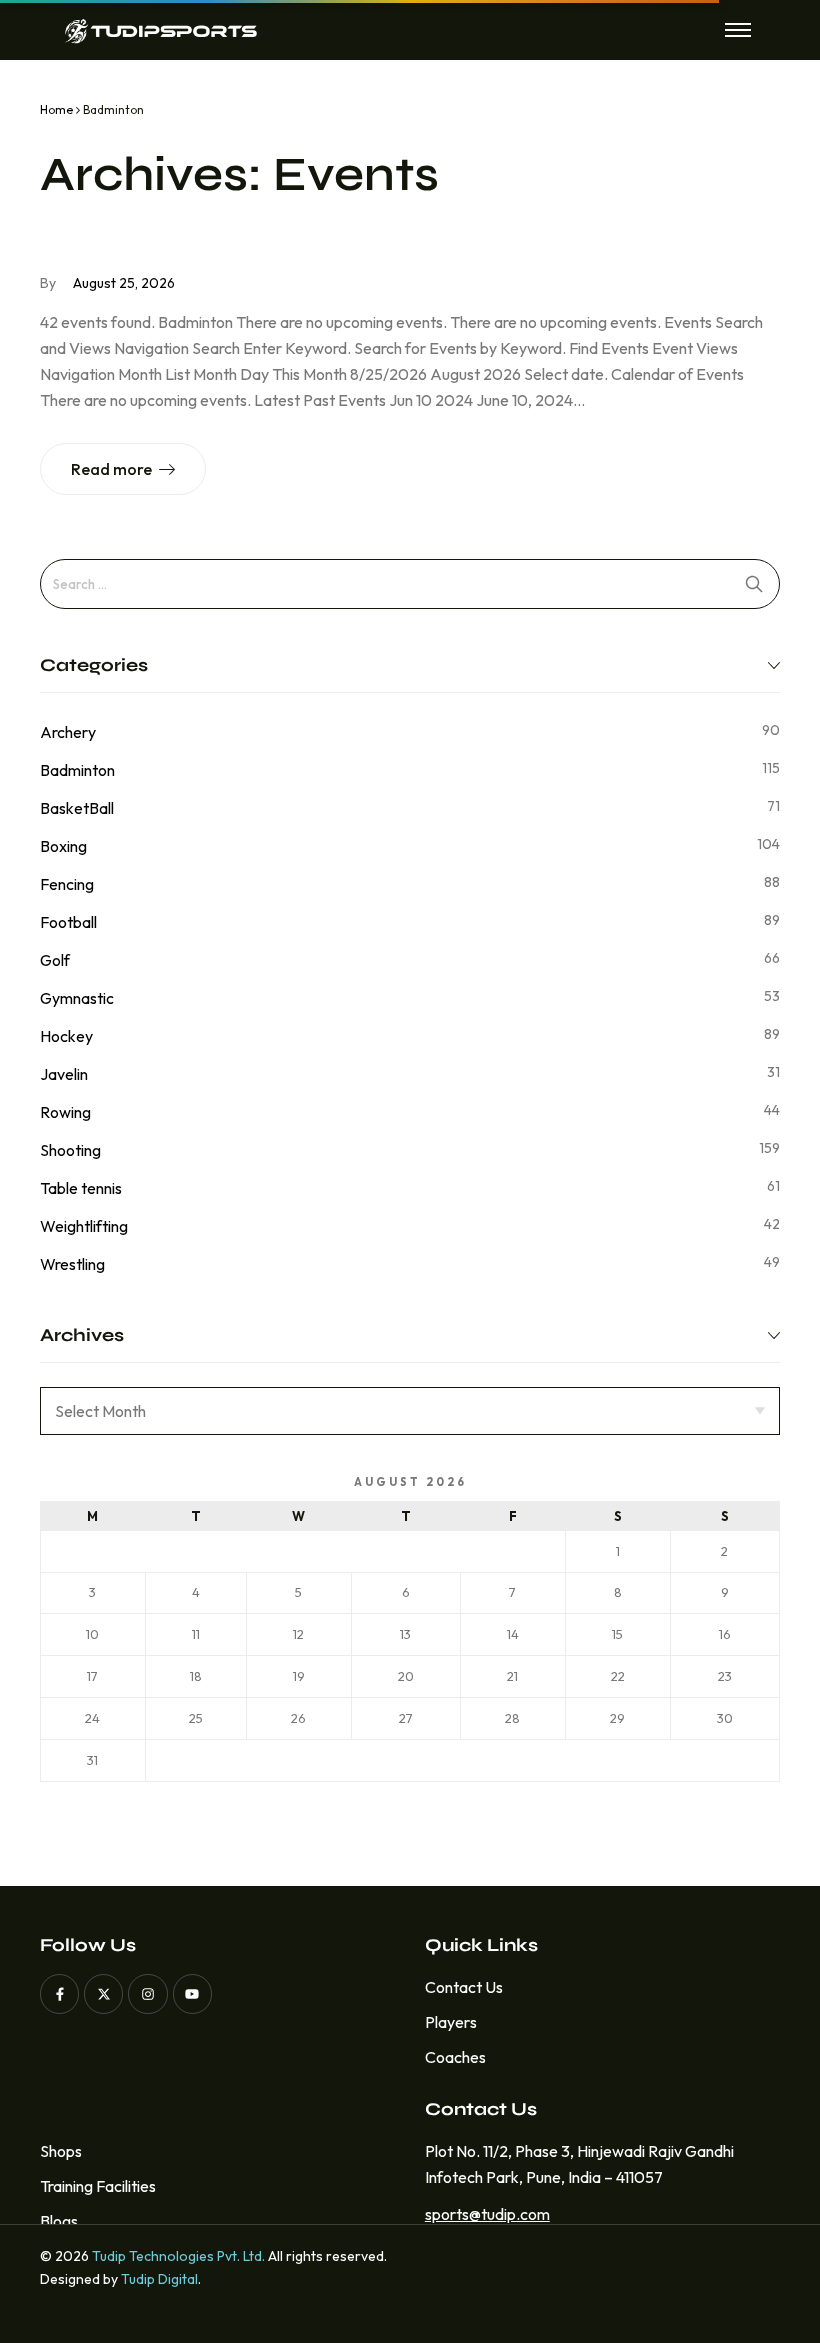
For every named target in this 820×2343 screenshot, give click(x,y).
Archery (68, 732)
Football (68, 922)
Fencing (67, 884)
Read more (111, 469)
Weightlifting (84, 1226)
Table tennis (81, 1188)
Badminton (77, 770)
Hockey (66, 1036)
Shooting (70, 1150)
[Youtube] (192, 1993)
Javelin (64, 1074)
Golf (55, 960)
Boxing (63, 846)
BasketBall (77, 808)
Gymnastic (77, 998)
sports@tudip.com (481, 2214)
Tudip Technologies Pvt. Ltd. (178, 2256)
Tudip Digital (159, 2279)
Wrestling (72, 1264)
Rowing (65, 1112)
